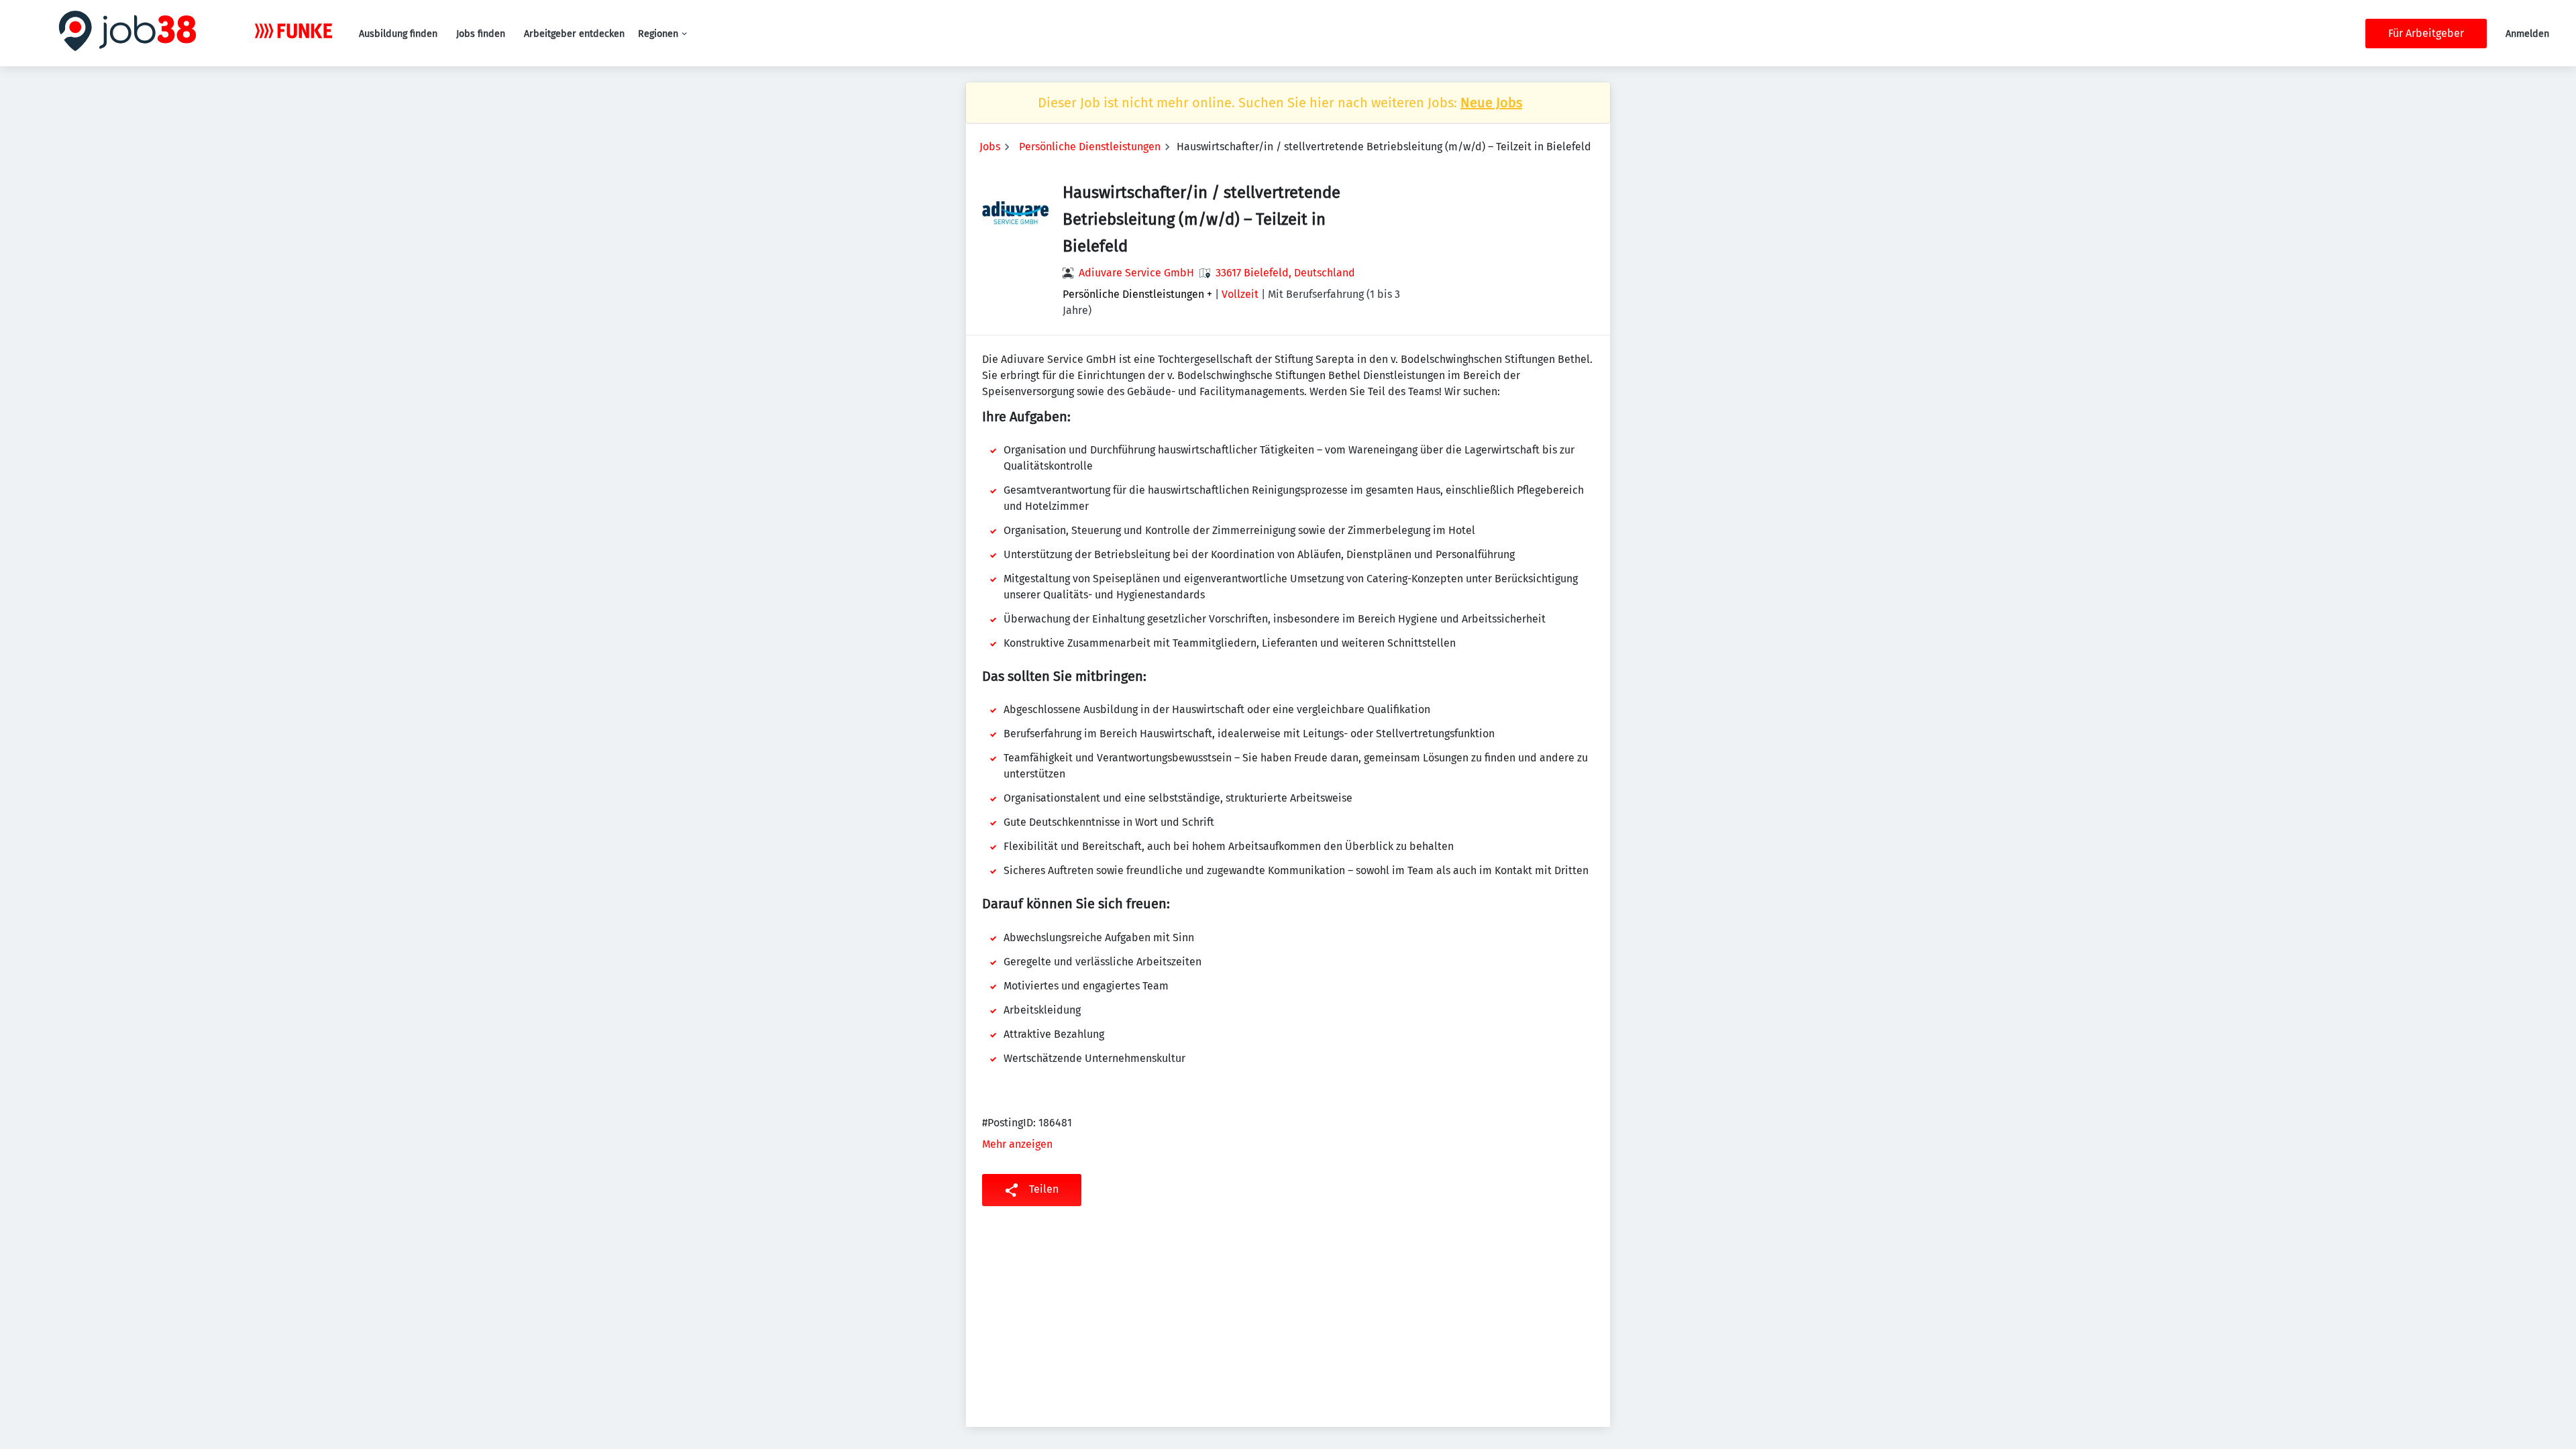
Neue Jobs (1491, 103)
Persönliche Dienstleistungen (1090, 147)
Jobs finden (481, 34)
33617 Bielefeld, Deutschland (1285, 273)
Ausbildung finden (398, 34)
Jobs (990, 147)
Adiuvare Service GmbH (1136, 273)
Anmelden (2527, 34)
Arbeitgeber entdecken (574, 34)
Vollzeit (1240, 294)
